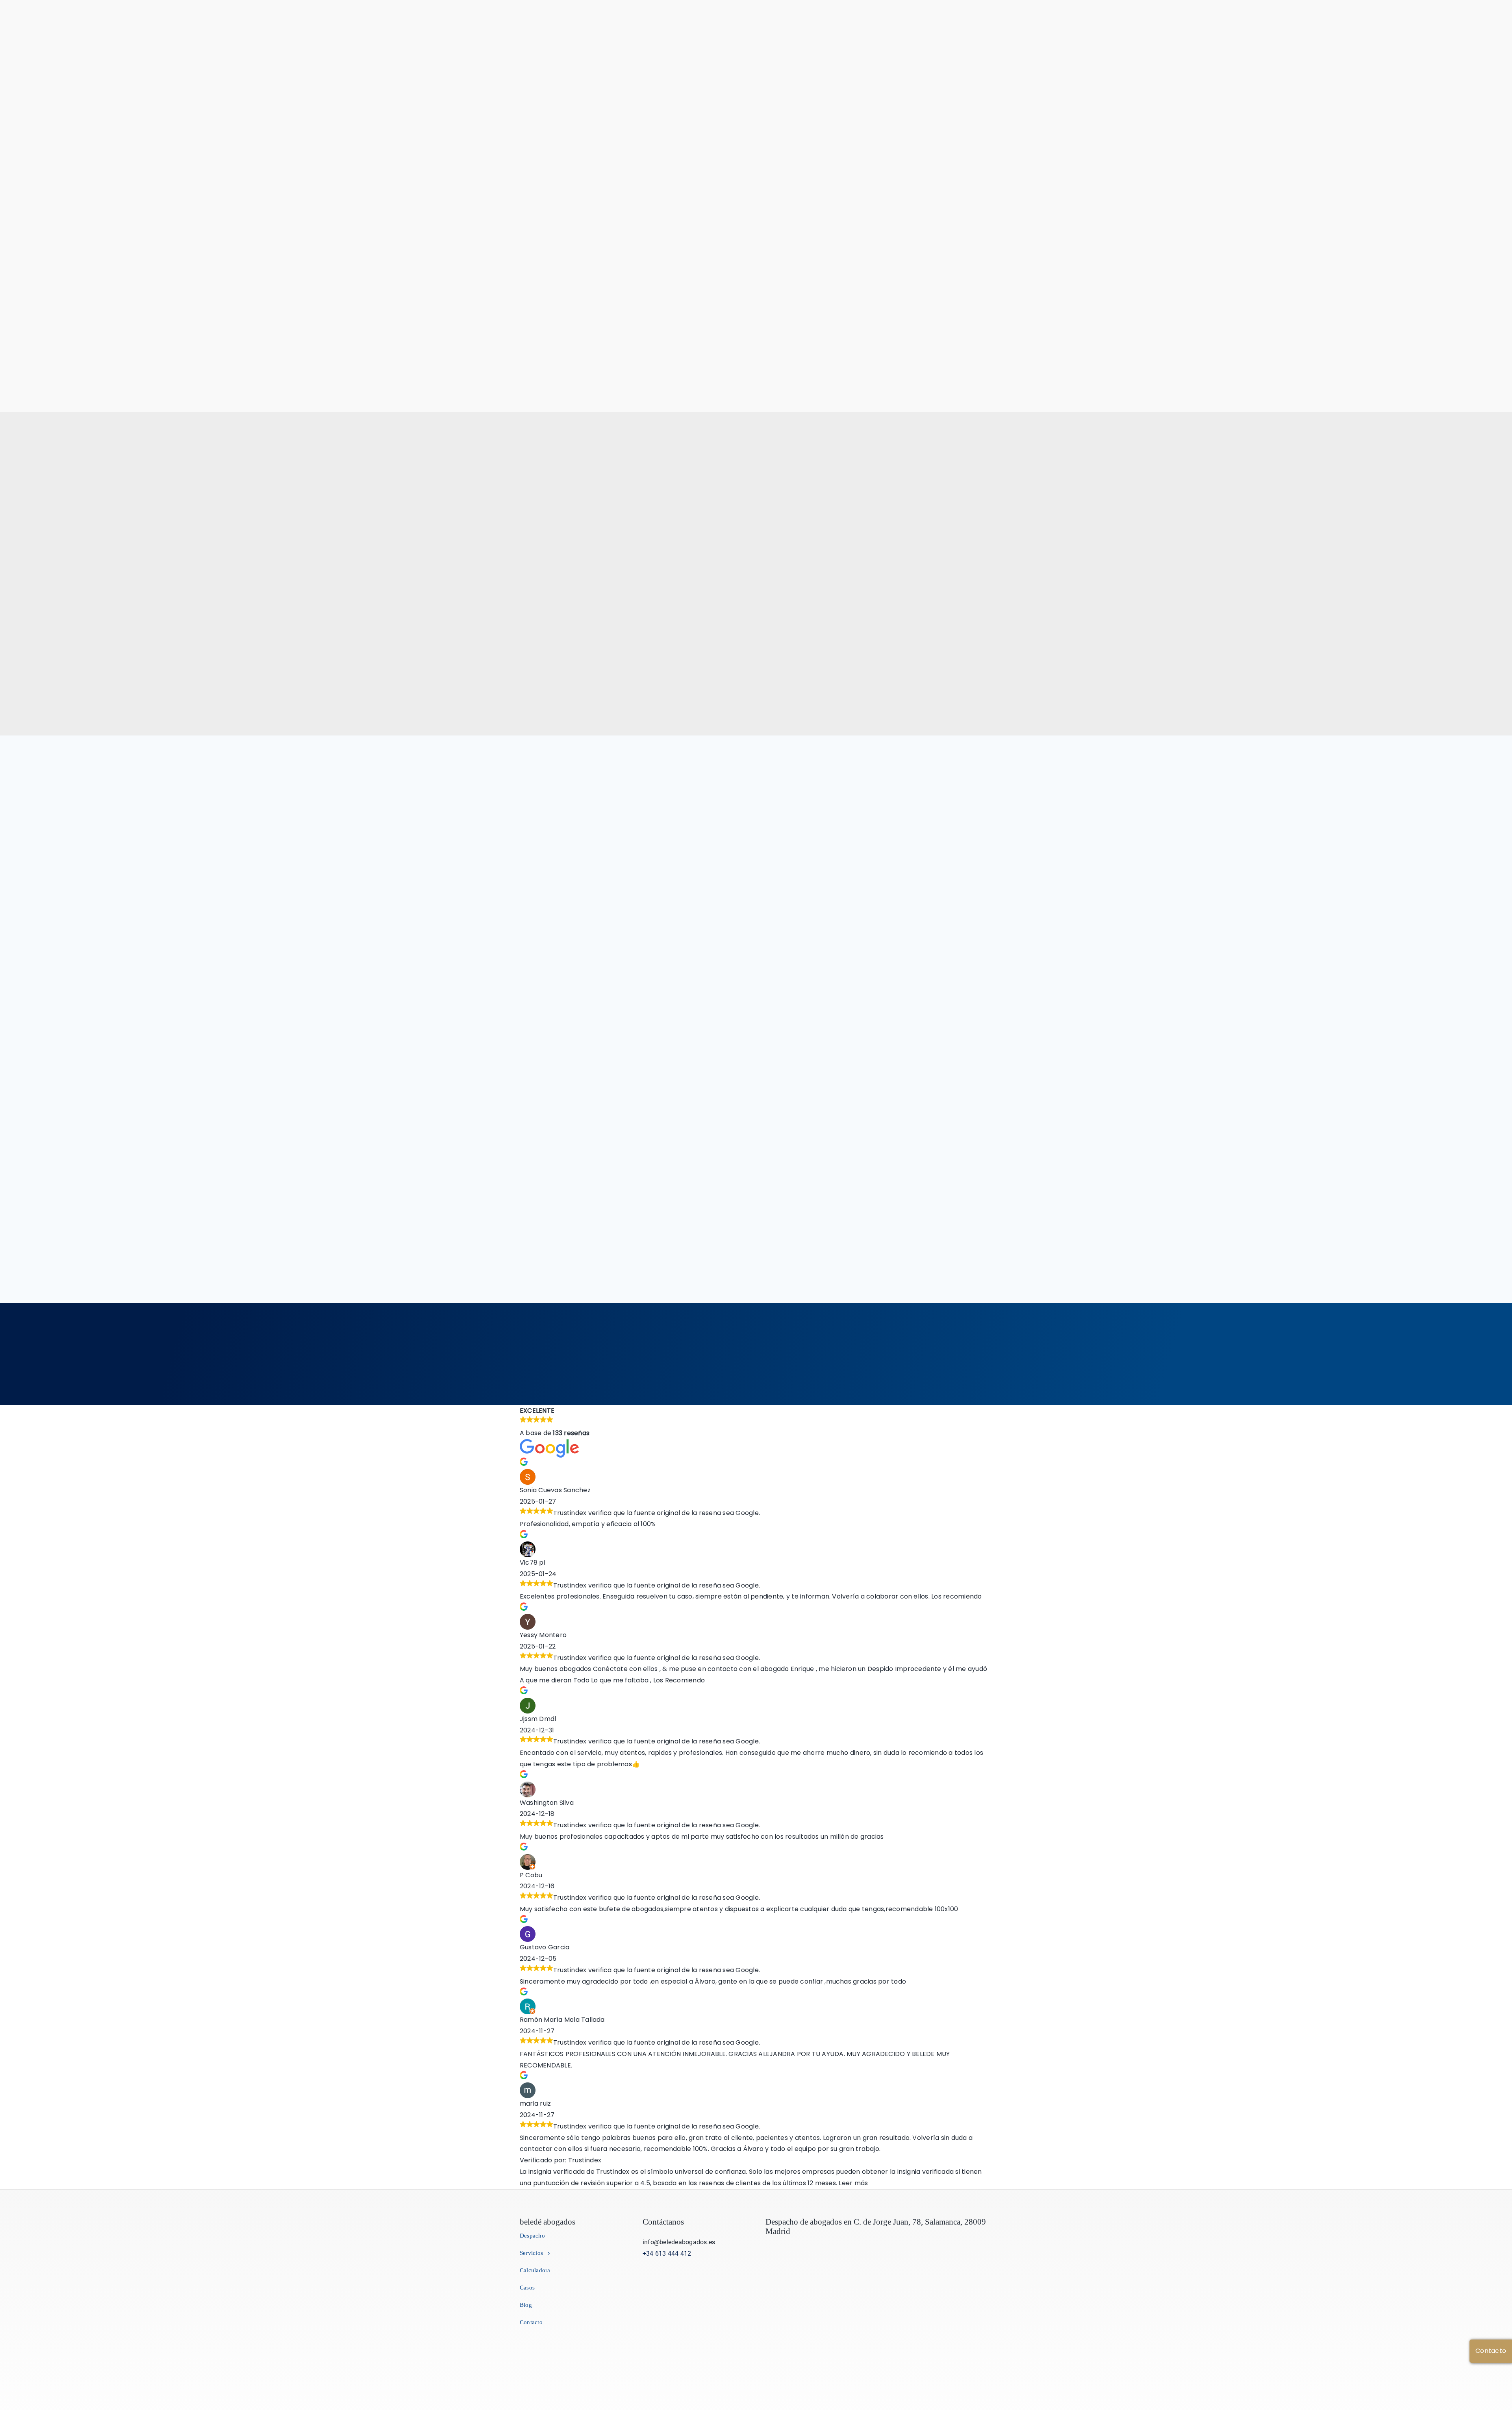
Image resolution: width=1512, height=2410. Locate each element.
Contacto (1491, 2351)
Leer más (853, 2183)
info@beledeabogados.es (679, 2242)
